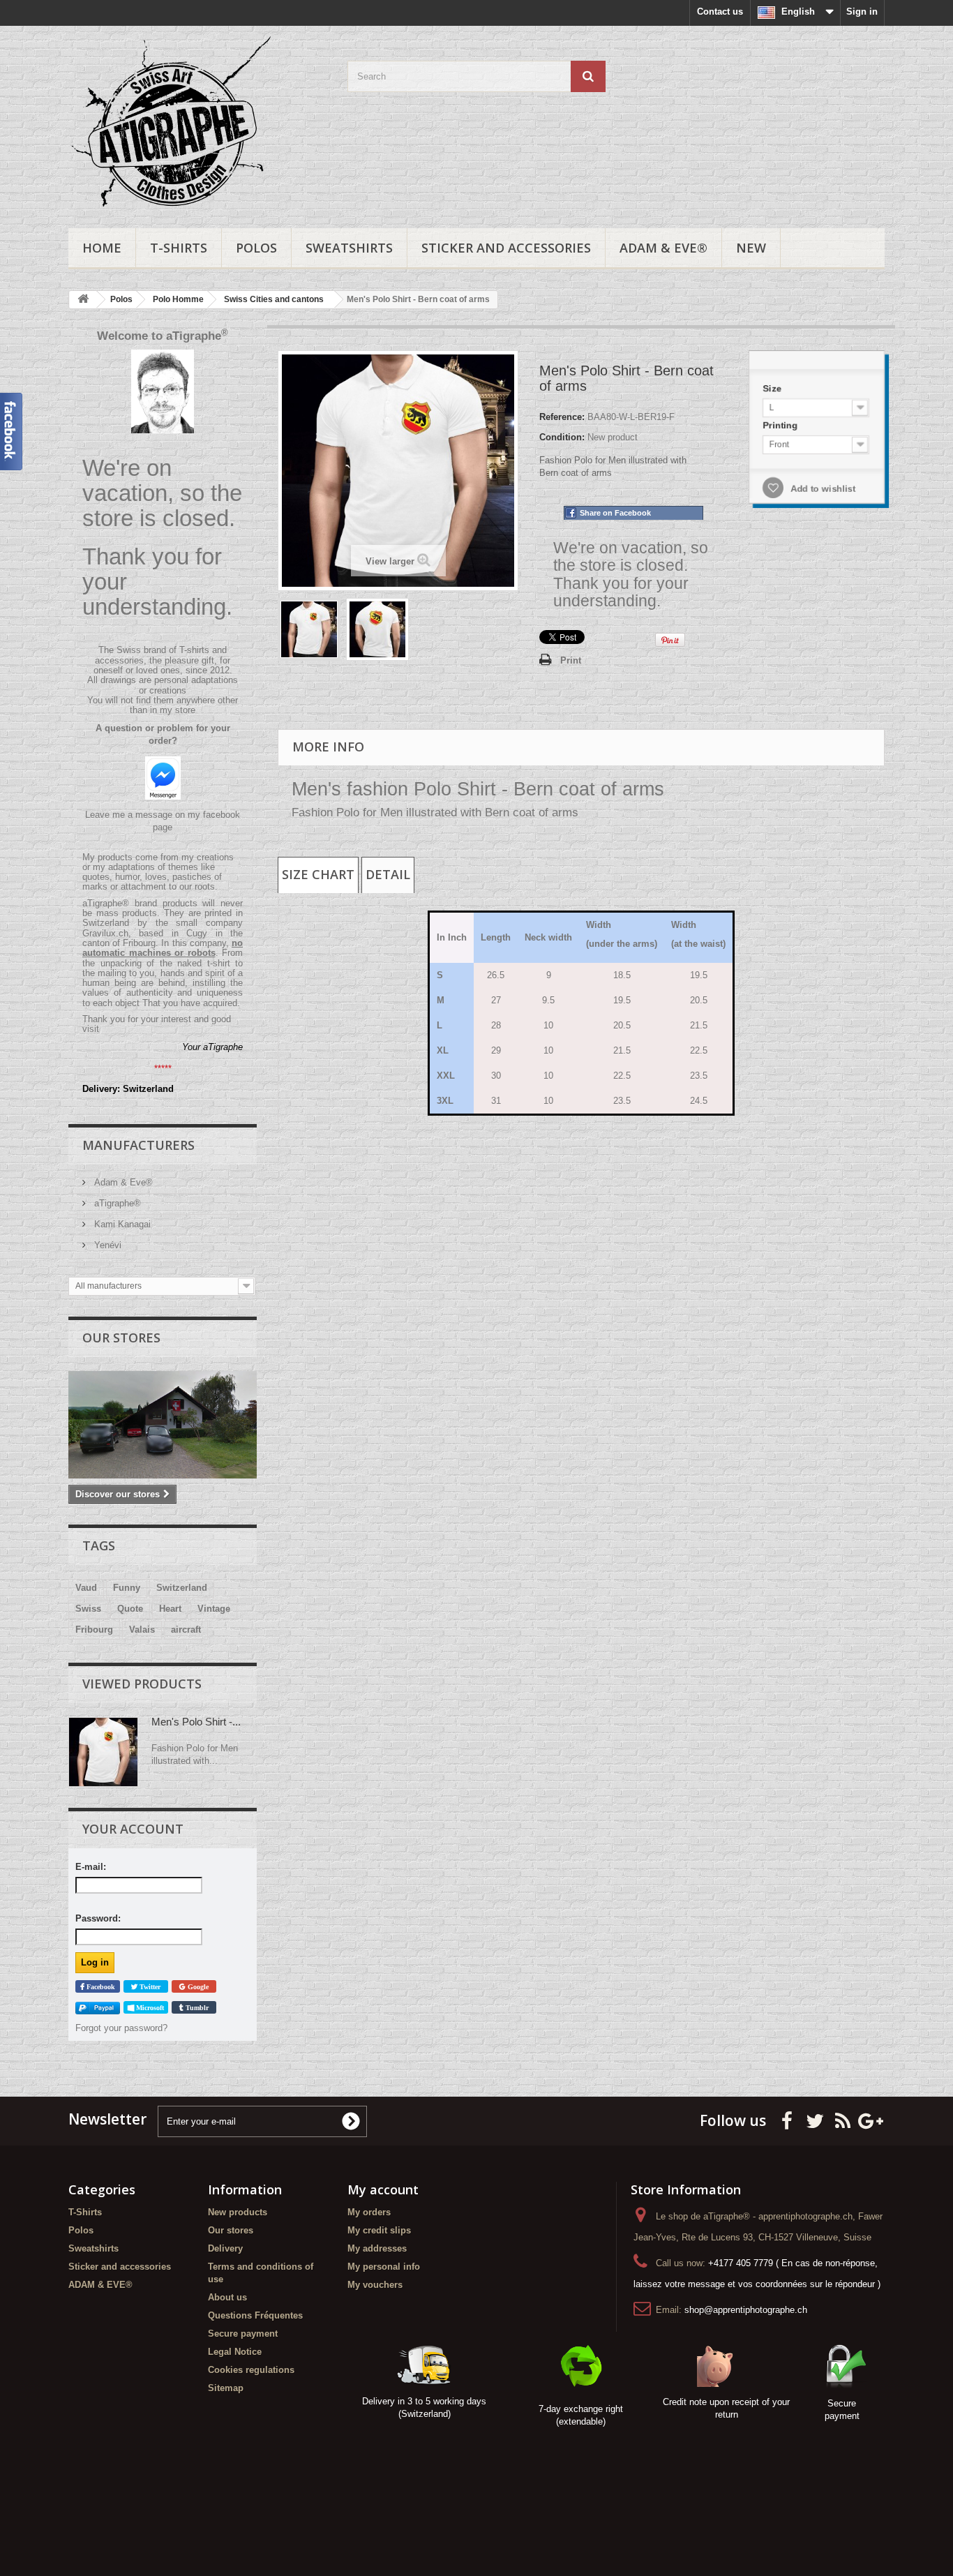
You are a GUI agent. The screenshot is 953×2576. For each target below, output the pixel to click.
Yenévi (106, 1245)
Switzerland (182, 1588)
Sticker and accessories (506, 248)
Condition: (562, 437)
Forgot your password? (121, 2028)
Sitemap (226, 2388)
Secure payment (243, 2334)
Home (102, 248)
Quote (130, 1609)
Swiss (88, 1609)
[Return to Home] (83, 300)
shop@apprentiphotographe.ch (746, 2310)
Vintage (214, 1609)
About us (227, 2297)
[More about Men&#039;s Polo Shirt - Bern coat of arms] (103, 1752)
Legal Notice (235, 2352)
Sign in (862, 12)
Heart (170, 1609)
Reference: (562, 417)
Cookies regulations (251, 2370)
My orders (369, 2212)
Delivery (225, 2248)
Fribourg (94, 1630)
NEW (751, 248)
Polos (256, 248)
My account (383, 2189)
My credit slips (379, 2230)
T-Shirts (179, 248)
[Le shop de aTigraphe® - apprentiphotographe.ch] (197, 123)
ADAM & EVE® (663, 248)
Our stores (121, 1338)
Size (768, 384)
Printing (777, 423)
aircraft (186, 1630)
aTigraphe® (116, 1203)
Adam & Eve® (122, 1182)
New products (238, 2212)
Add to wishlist (820, 491)
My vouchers (375, 2285)
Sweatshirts (349, 248)
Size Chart (318, 874)
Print (571, 660)
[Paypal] (98, 2008)
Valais (142, 1630)
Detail (388, 874)
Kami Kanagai (121, 1224)
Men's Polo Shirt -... (196, 1722)
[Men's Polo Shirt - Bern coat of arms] (309, 629)
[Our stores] (163, 1425)
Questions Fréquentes (255, 2315)
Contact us (720, 12)
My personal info (384, 2267)
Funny (127, 1588)
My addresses (377, 2248)
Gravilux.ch (105, 933)
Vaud (86, 1588)
